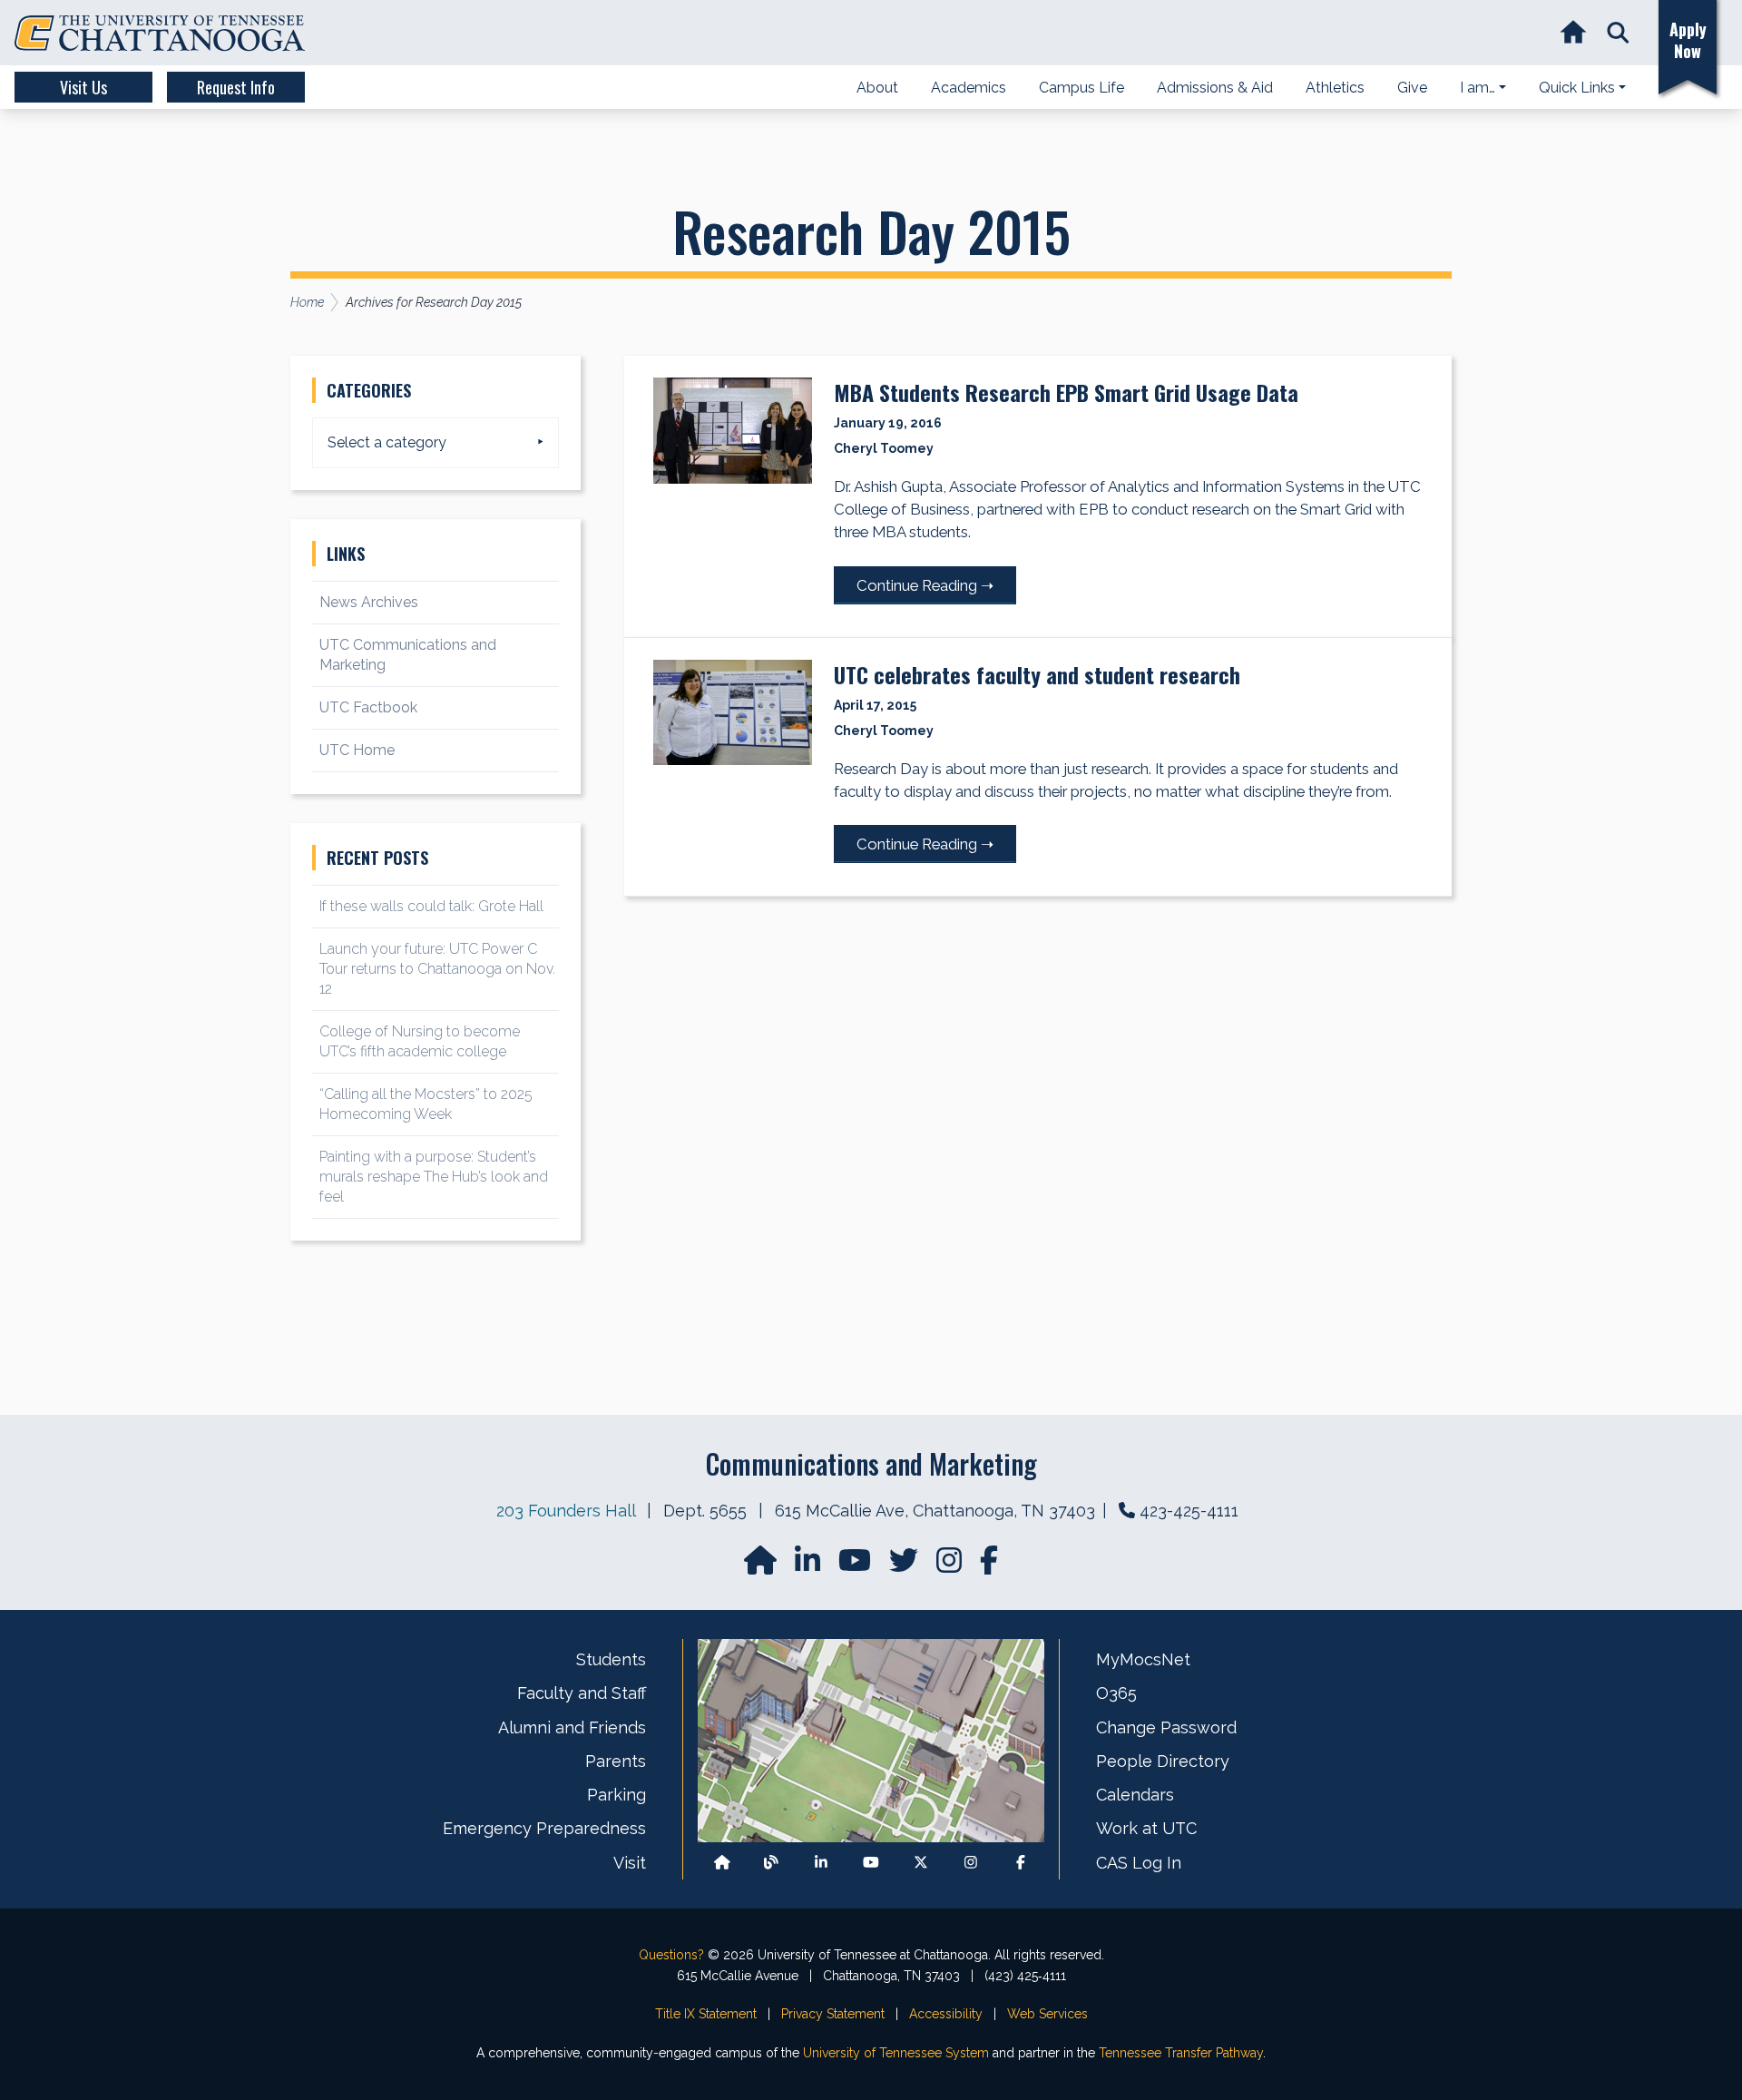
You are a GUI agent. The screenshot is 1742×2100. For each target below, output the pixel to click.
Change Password (1166, 1727)
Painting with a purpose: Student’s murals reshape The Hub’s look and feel (434, 1177)
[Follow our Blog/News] (771, 1863)
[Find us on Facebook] (1021, 1863)
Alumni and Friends (572, 1727)
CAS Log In (1139, 1863)
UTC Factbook (368, 707)
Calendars (1135, 1795)
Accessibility (946, 2014)
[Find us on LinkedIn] (809, 1566)
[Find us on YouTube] (856, 1566)
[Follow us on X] (921, 1863)
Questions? (671, 1955)
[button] (1618, 33)
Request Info (236, 87)
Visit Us (83, 87)
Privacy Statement (833, 2014)
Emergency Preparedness (544, 1828)
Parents (616, 1761)
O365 (1116, 1693)
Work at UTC (1146, 1828)
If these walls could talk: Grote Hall (431, 906)
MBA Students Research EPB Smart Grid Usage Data (1066, 392)
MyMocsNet (1143, 1659)
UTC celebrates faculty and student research (1037, 674)
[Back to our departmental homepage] (722, 1863)
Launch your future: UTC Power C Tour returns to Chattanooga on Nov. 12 (437, 969)
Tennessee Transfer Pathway (1181, 2053)
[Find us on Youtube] (871, 1863)
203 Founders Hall (566, 1511)
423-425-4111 (1189, 1511)
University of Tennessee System (896, 2053)
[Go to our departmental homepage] (762, 1566)
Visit (630, 1863)
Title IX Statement (706, 2014)
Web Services (1047, 2014)
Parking (617, 1795)
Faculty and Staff (582, 1693)
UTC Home (357, 750)
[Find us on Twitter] (905, 1566)
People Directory (1163, 1761)
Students (611, 1659)
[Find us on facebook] (989, 1566)
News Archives (369, 602)
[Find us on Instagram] (951, 1566)
